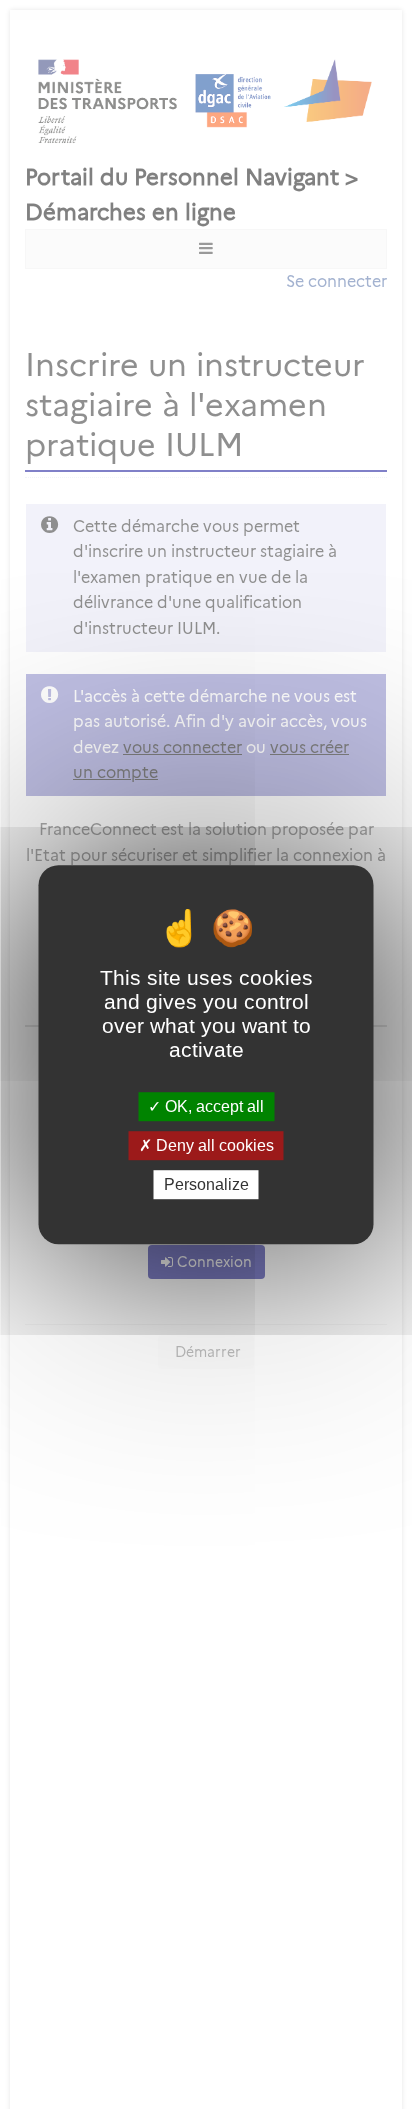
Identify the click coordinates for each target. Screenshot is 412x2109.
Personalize (206, 1184)
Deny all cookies (213, 1145)
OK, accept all (212, 1106)
